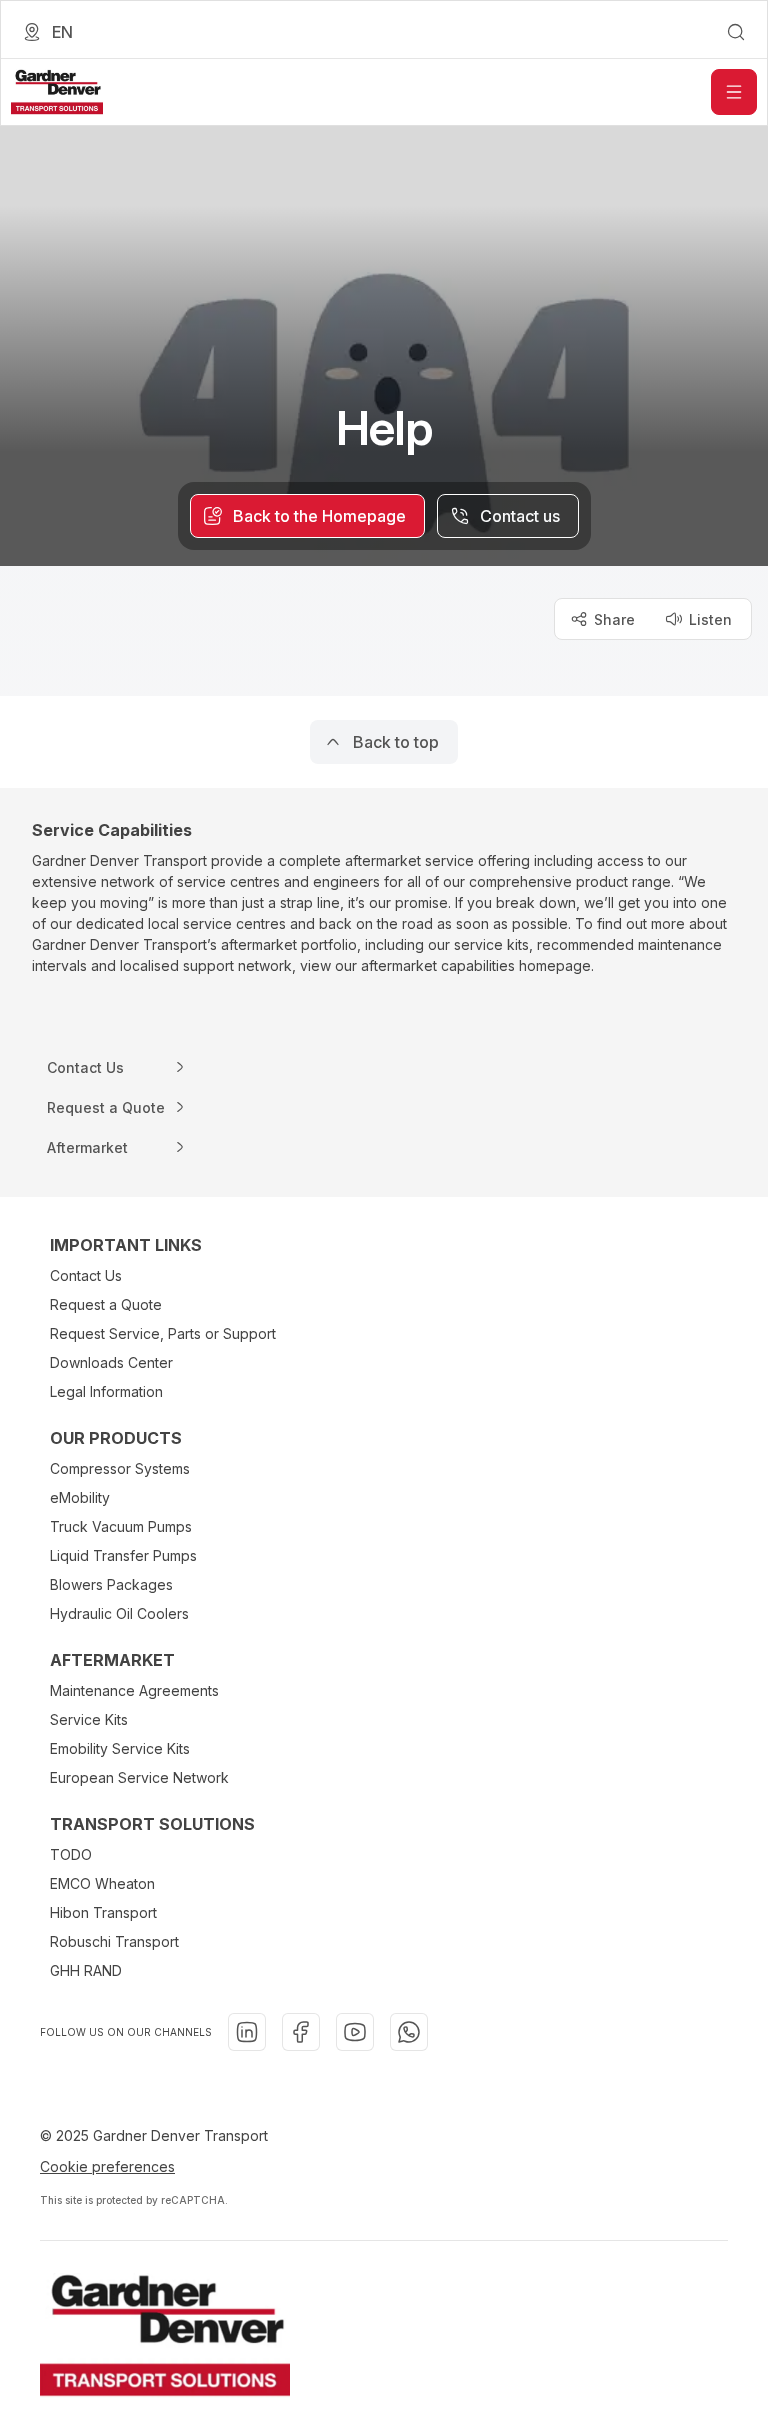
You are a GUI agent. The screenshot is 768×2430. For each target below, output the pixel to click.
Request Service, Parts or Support (163, 1333)
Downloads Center (111, 1362)
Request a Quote (106, 1304)
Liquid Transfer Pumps (123, 1555)
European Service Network (139, 1777)
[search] (736, 32)
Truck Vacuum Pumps (121, 1526)
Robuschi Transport (114, 1941)
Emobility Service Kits (120, 1748)
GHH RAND (86, 1970)
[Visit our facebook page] (301, 2032)
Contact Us (86, 1275)
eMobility (80, 1497)
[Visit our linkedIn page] (247, 2032)
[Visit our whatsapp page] (409, 2032)
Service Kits (89, 1719)
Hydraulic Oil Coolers (119, 1613)
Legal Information (106, 1391)
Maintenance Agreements (134, 1690)
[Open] (734, 92)
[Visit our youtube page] (355, 2032)
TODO (71, 1854)
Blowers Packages (111, 1584)
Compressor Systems (120, 1468)
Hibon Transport (103, 1912)
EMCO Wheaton (102, 1883)
